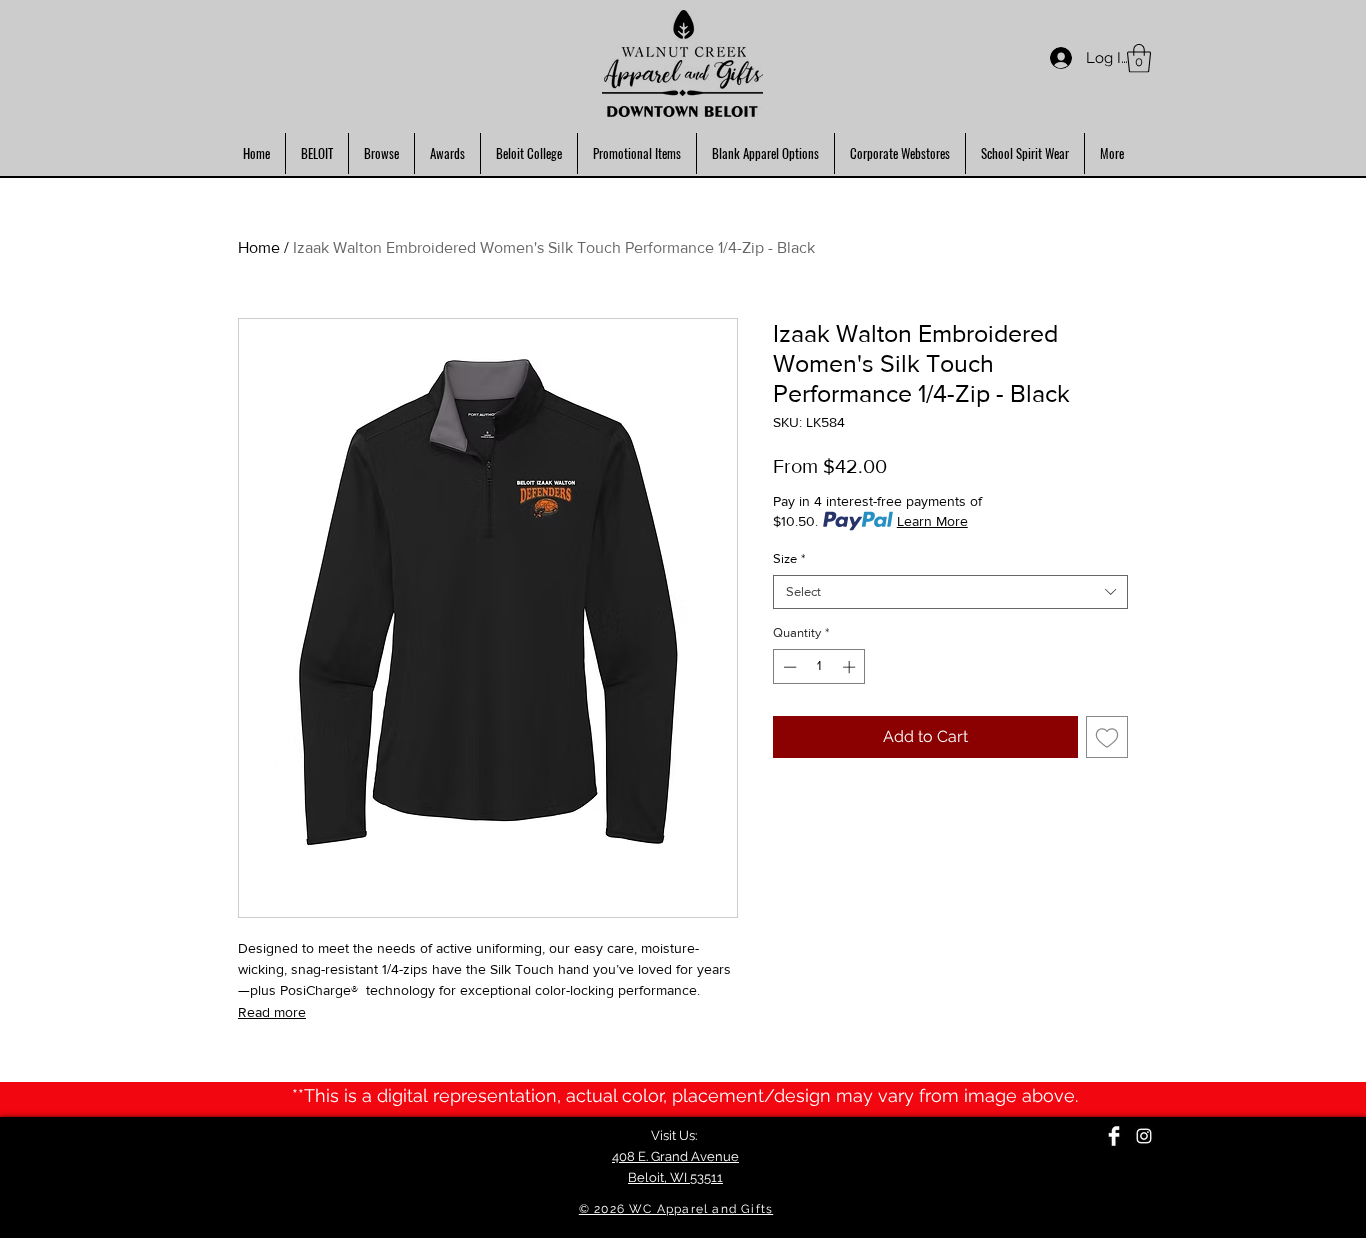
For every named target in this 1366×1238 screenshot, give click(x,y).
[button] (1139, 58)
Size (789, 558)
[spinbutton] (819, 667)
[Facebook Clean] (1114, 1136)
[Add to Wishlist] (1107, 737)
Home (259, 247)
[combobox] (950, 592)
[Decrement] (788, 667)
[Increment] (851, 667)
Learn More (932, 521)
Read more (272, 1012)
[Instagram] (1144, 1136)
